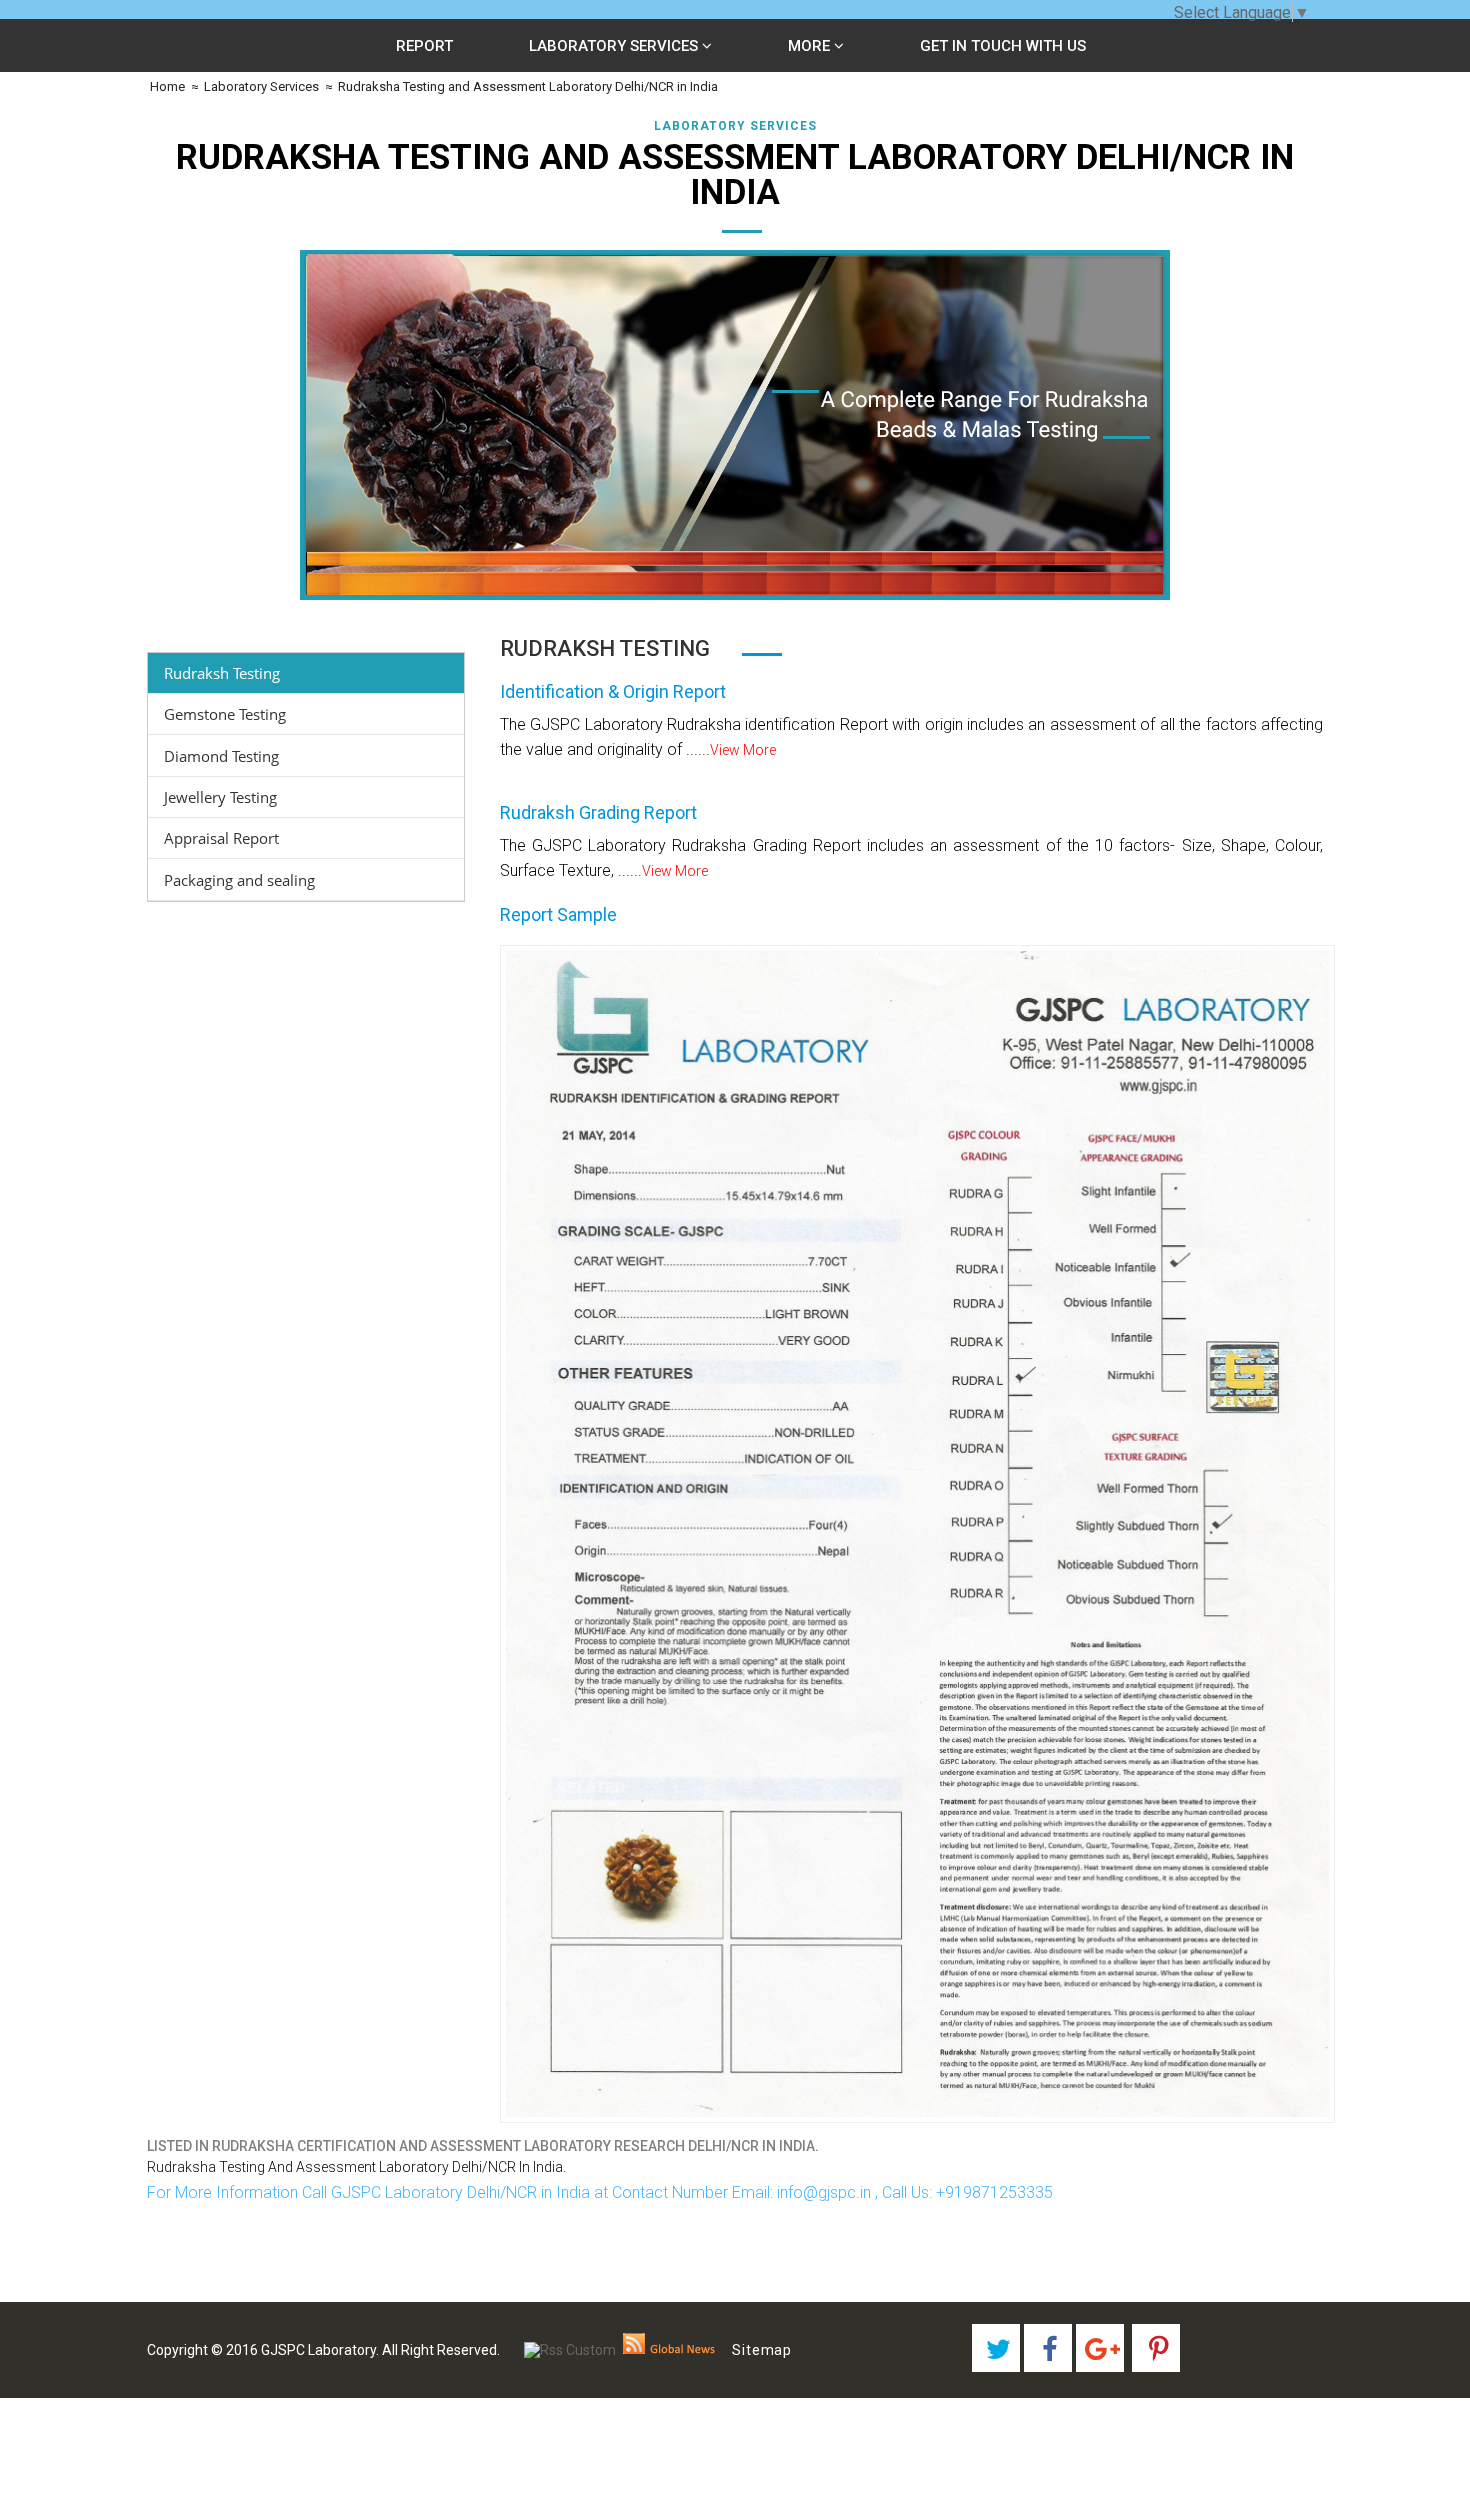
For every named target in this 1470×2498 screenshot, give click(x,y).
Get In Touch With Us (1003, 46)
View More (743, 750)
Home (166, 86)
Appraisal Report (221, 838)
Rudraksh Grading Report (598, 812)
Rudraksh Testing (222, 673)
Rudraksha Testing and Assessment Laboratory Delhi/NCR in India (528, 86)
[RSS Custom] (570, 2350)
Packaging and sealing (239, 880)
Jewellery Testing (220, 797)
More (811, 46)
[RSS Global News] (669, 2350)
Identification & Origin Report (613, 691)
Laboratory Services (615, 46)
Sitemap (762, 2350)
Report (424, 46)
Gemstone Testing (225, 714)
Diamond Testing (221, 756)
